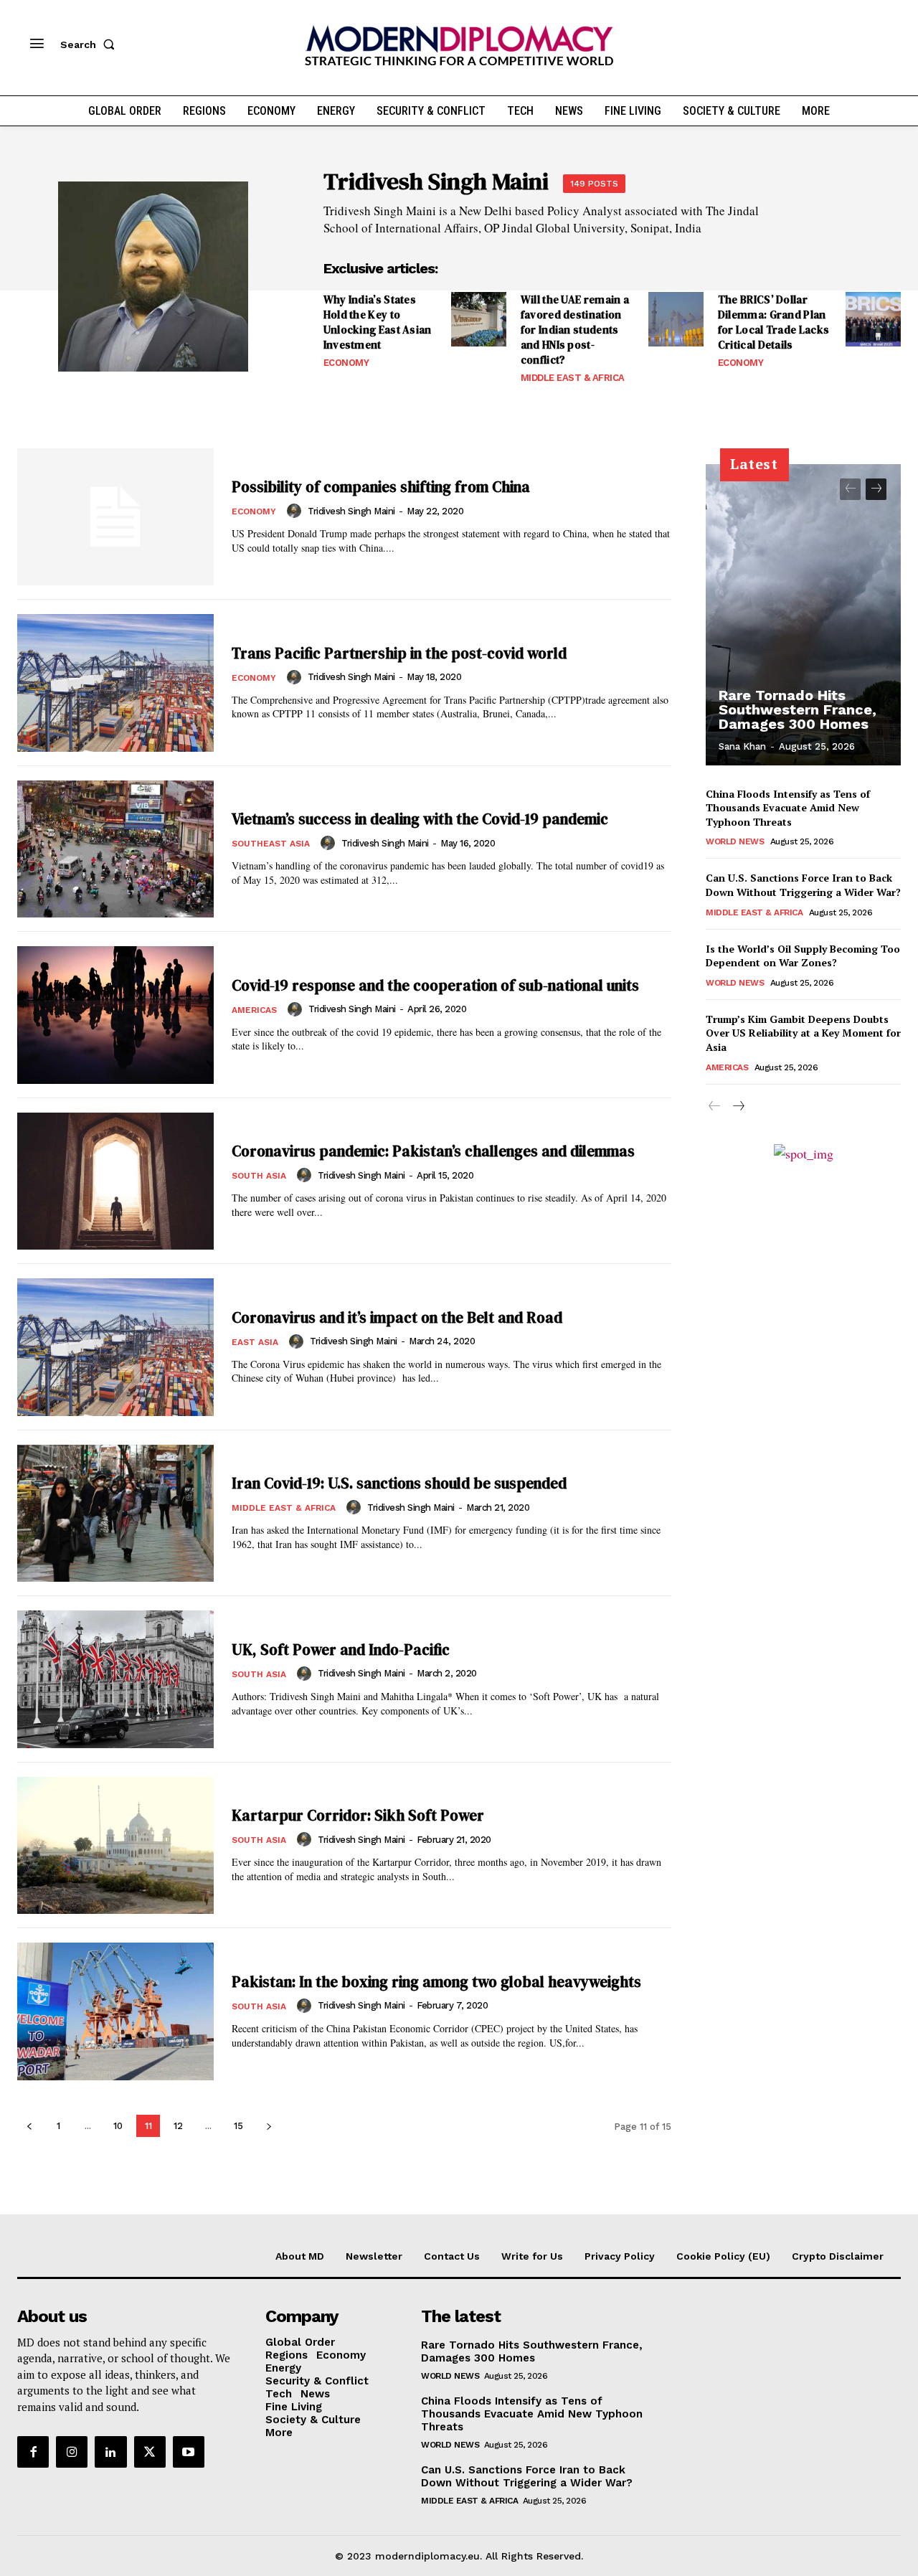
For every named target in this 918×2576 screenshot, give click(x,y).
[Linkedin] (110, 2452)
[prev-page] (29, 2126)
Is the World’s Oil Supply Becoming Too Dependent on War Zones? (803, 956)
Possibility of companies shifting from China (381, 487)
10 (118, 2126)
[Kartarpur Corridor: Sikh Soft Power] (115, 1846)
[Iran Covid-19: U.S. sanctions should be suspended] (115, 1514)
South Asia (259, 1176)
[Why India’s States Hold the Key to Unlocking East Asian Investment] (479, 320)
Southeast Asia (271, 844)
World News (735, 841)
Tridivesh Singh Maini (351, 511)
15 (238, 2126)
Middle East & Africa (573, 378)
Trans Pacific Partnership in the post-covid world (399, 653)
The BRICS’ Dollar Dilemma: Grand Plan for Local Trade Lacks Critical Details (773, 322)
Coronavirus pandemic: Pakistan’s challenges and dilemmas (433, 1151)
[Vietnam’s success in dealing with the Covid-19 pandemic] (115, 849)
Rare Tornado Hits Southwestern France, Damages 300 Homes (798, 709)
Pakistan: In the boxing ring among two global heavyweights (436, 1982)
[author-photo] (296, 511)
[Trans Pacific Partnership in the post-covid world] (115, 683)
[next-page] (269, 2126)
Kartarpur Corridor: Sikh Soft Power (358, 1815)
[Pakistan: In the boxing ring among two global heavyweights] (115, 2011)
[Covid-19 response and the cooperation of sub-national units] (115, 1015)
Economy (346, 363)
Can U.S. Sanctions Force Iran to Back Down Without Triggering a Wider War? (803, 885)
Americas (254, 1010)
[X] (150, 2452)
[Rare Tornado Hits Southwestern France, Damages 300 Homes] (803, 615)
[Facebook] (33, 2452)
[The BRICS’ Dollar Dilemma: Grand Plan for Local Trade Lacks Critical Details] (873, 320)
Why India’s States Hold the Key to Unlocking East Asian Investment (378, 322)
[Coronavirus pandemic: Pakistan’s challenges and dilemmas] (115, 1181)
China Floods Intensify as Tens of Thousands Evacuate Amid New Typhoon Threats (788, 808)
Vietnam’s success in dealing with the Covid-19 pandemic (420, 819)
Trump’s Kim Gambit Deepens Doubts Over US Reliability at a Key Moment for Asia (803, 1033)
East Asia (255, 1342)
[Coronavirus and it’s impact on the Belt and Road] (115, 1347)
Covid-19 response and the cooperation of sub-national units (435, 985)
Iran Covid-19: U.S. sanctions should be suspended (399, 1483)
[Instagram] (72, 2452)
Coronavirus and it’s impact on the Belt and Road (397, 1317)
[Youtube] (189, 2452)
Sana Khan (742, 746)
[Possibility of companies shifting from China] (115, 517)
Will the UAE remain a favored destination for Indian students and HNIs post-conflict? (575, 330)
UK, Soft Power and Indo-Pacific (341, 1650)
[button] (90, 44)
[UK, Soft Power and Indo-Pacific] (115, 1679)
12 (178, 2126)
